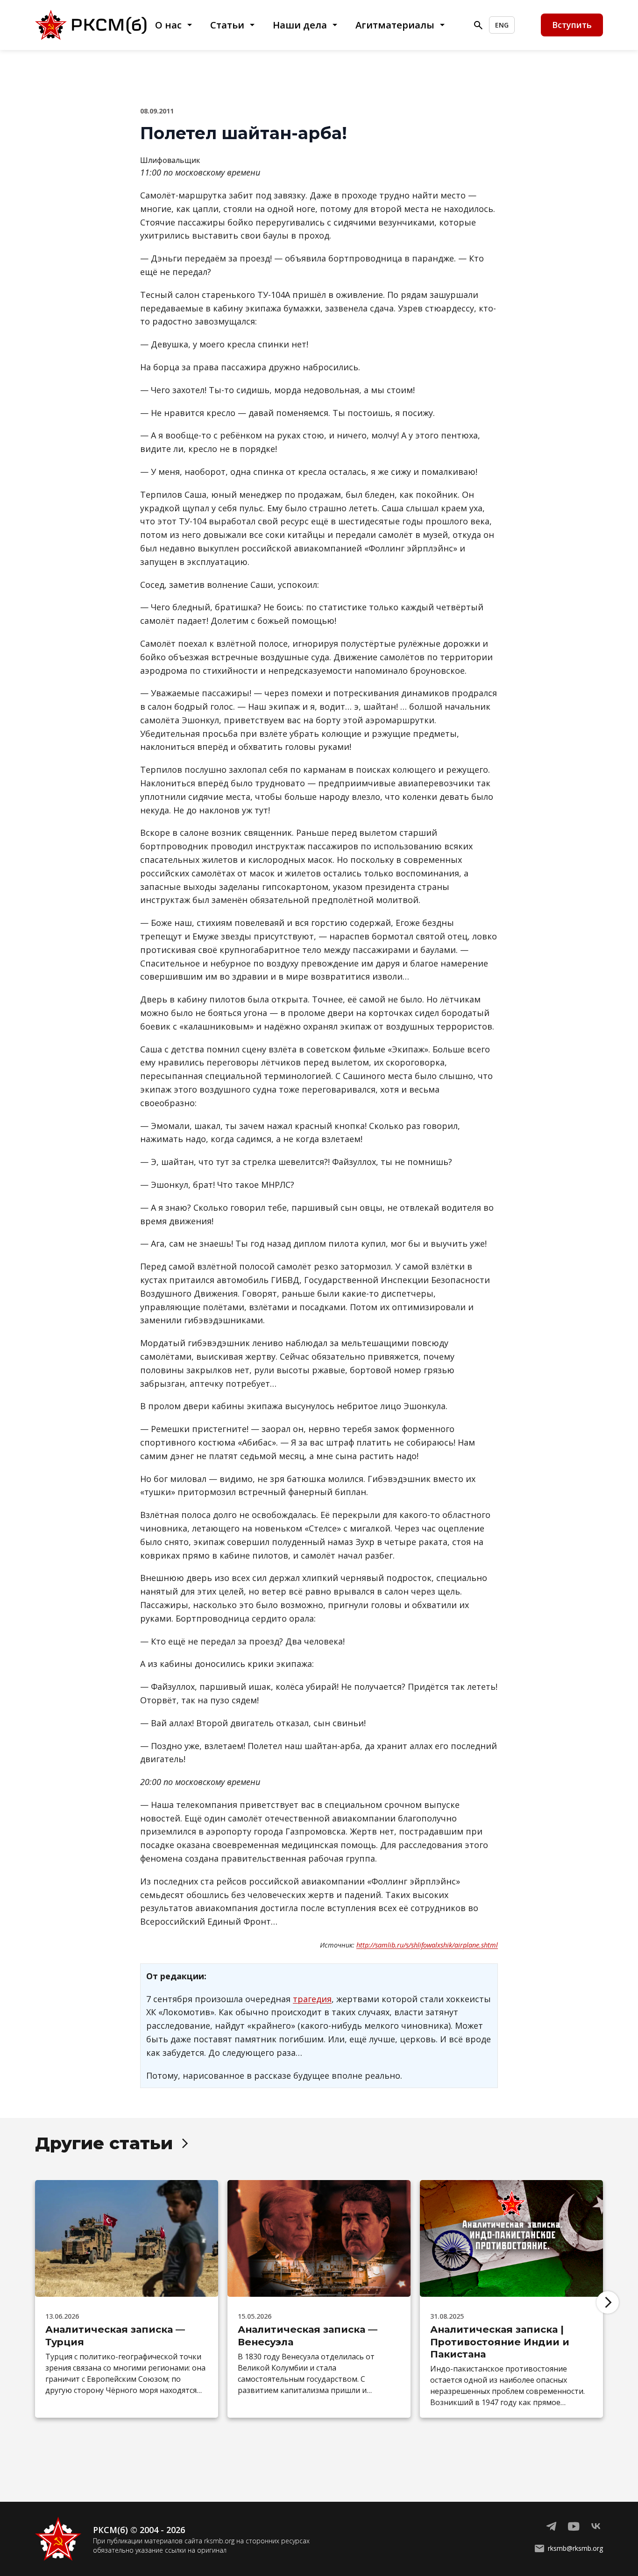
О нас (168, 25)
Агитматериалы (395, 25)
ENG (502, 25)
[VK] (596, 2527)
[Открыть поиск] (478, 25)
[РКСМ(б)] (94, 25)
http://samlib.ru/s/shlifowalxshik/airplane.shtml (427, 1945)
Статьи (227, 25)
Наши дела (300, 25)
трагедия (312, 1999)
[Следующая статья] (608, 2302)
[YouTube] (574, 2527)
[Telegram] (551, 2527)
